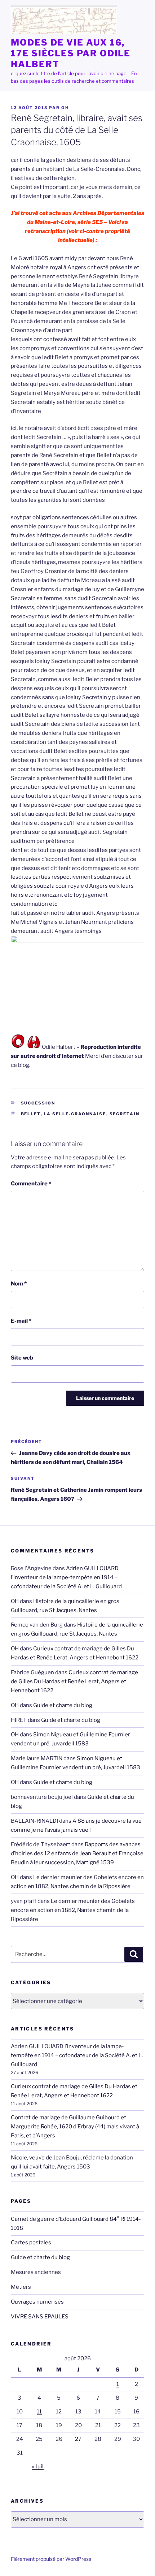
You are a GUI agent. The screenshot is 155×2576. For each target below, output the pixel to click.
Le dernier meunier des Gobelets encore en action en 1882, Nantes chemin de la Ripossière (73, 1910)
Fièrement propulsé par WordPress (51, 2559)
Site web (22, 1358)
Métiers (21, 2287)
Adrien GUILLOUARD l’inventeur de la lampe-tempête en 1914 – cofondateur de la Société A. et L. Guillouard (66, 1577)
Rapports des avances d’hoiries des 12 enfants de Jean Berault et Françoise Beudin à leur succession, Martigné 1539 (77, 1853)
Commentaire (31, 1184)
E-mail (21, 1321)
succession (38, 1103)
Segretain (125, 1114)
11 (39, 2412)
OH (65, 108)
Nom (19, 1284)
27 (78, 2439)
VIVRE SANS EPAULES (40, 2317)
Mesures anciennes (36, 2272)
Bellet (31, 1114)
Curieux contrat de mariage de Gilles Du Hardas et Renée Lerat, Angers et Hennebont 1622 (74, 1681)
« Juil (38, 2467)
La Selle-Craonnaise (75, 1114)
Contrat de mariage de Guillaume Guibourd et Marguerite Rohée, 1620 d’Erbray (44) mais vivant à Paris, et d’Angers (75, 2127)
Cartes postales (31, 2243)
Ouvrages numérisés (37, 2302)
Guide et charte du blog (63, 1705)
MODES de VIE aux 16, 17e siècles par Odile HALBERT (71, 53)
